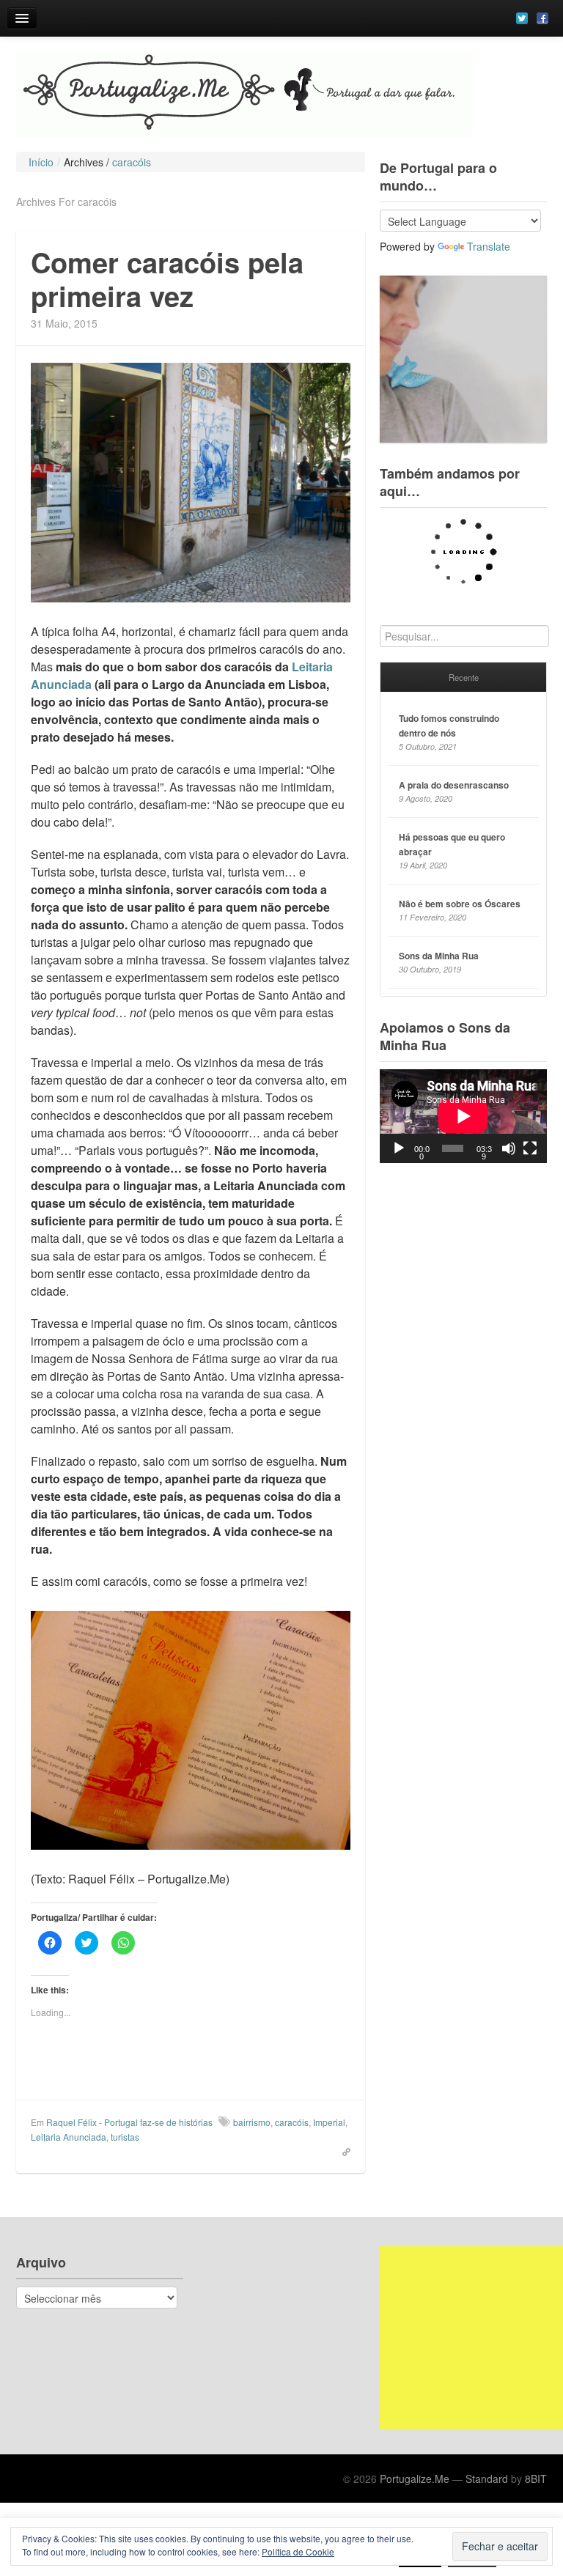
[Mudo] (509, 1148)
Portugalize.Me (415, 2479)
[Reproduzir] (399, 1148)
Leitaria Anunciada (69, 2137)
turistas (125, 2137)
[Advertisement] (471, 2338)
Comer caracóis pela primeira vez (167, 279)
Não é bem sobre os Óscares (460, 904)
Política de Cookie (298, 2551)
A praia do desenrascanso (454, 785)
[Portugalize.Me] (281, 94)
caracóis (292, 2122)
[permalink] (342, 2151)
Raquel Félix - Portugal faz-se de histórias (129, 2122)
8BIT (536, 2479)
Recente (464, 677)
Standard (487, 2479)
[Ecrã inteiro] (530, 1148)
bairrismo (252, 2122)
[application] (463, 1116)
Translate (489, 246)
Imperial (329, 2122)
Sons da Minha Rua (439, 956)
